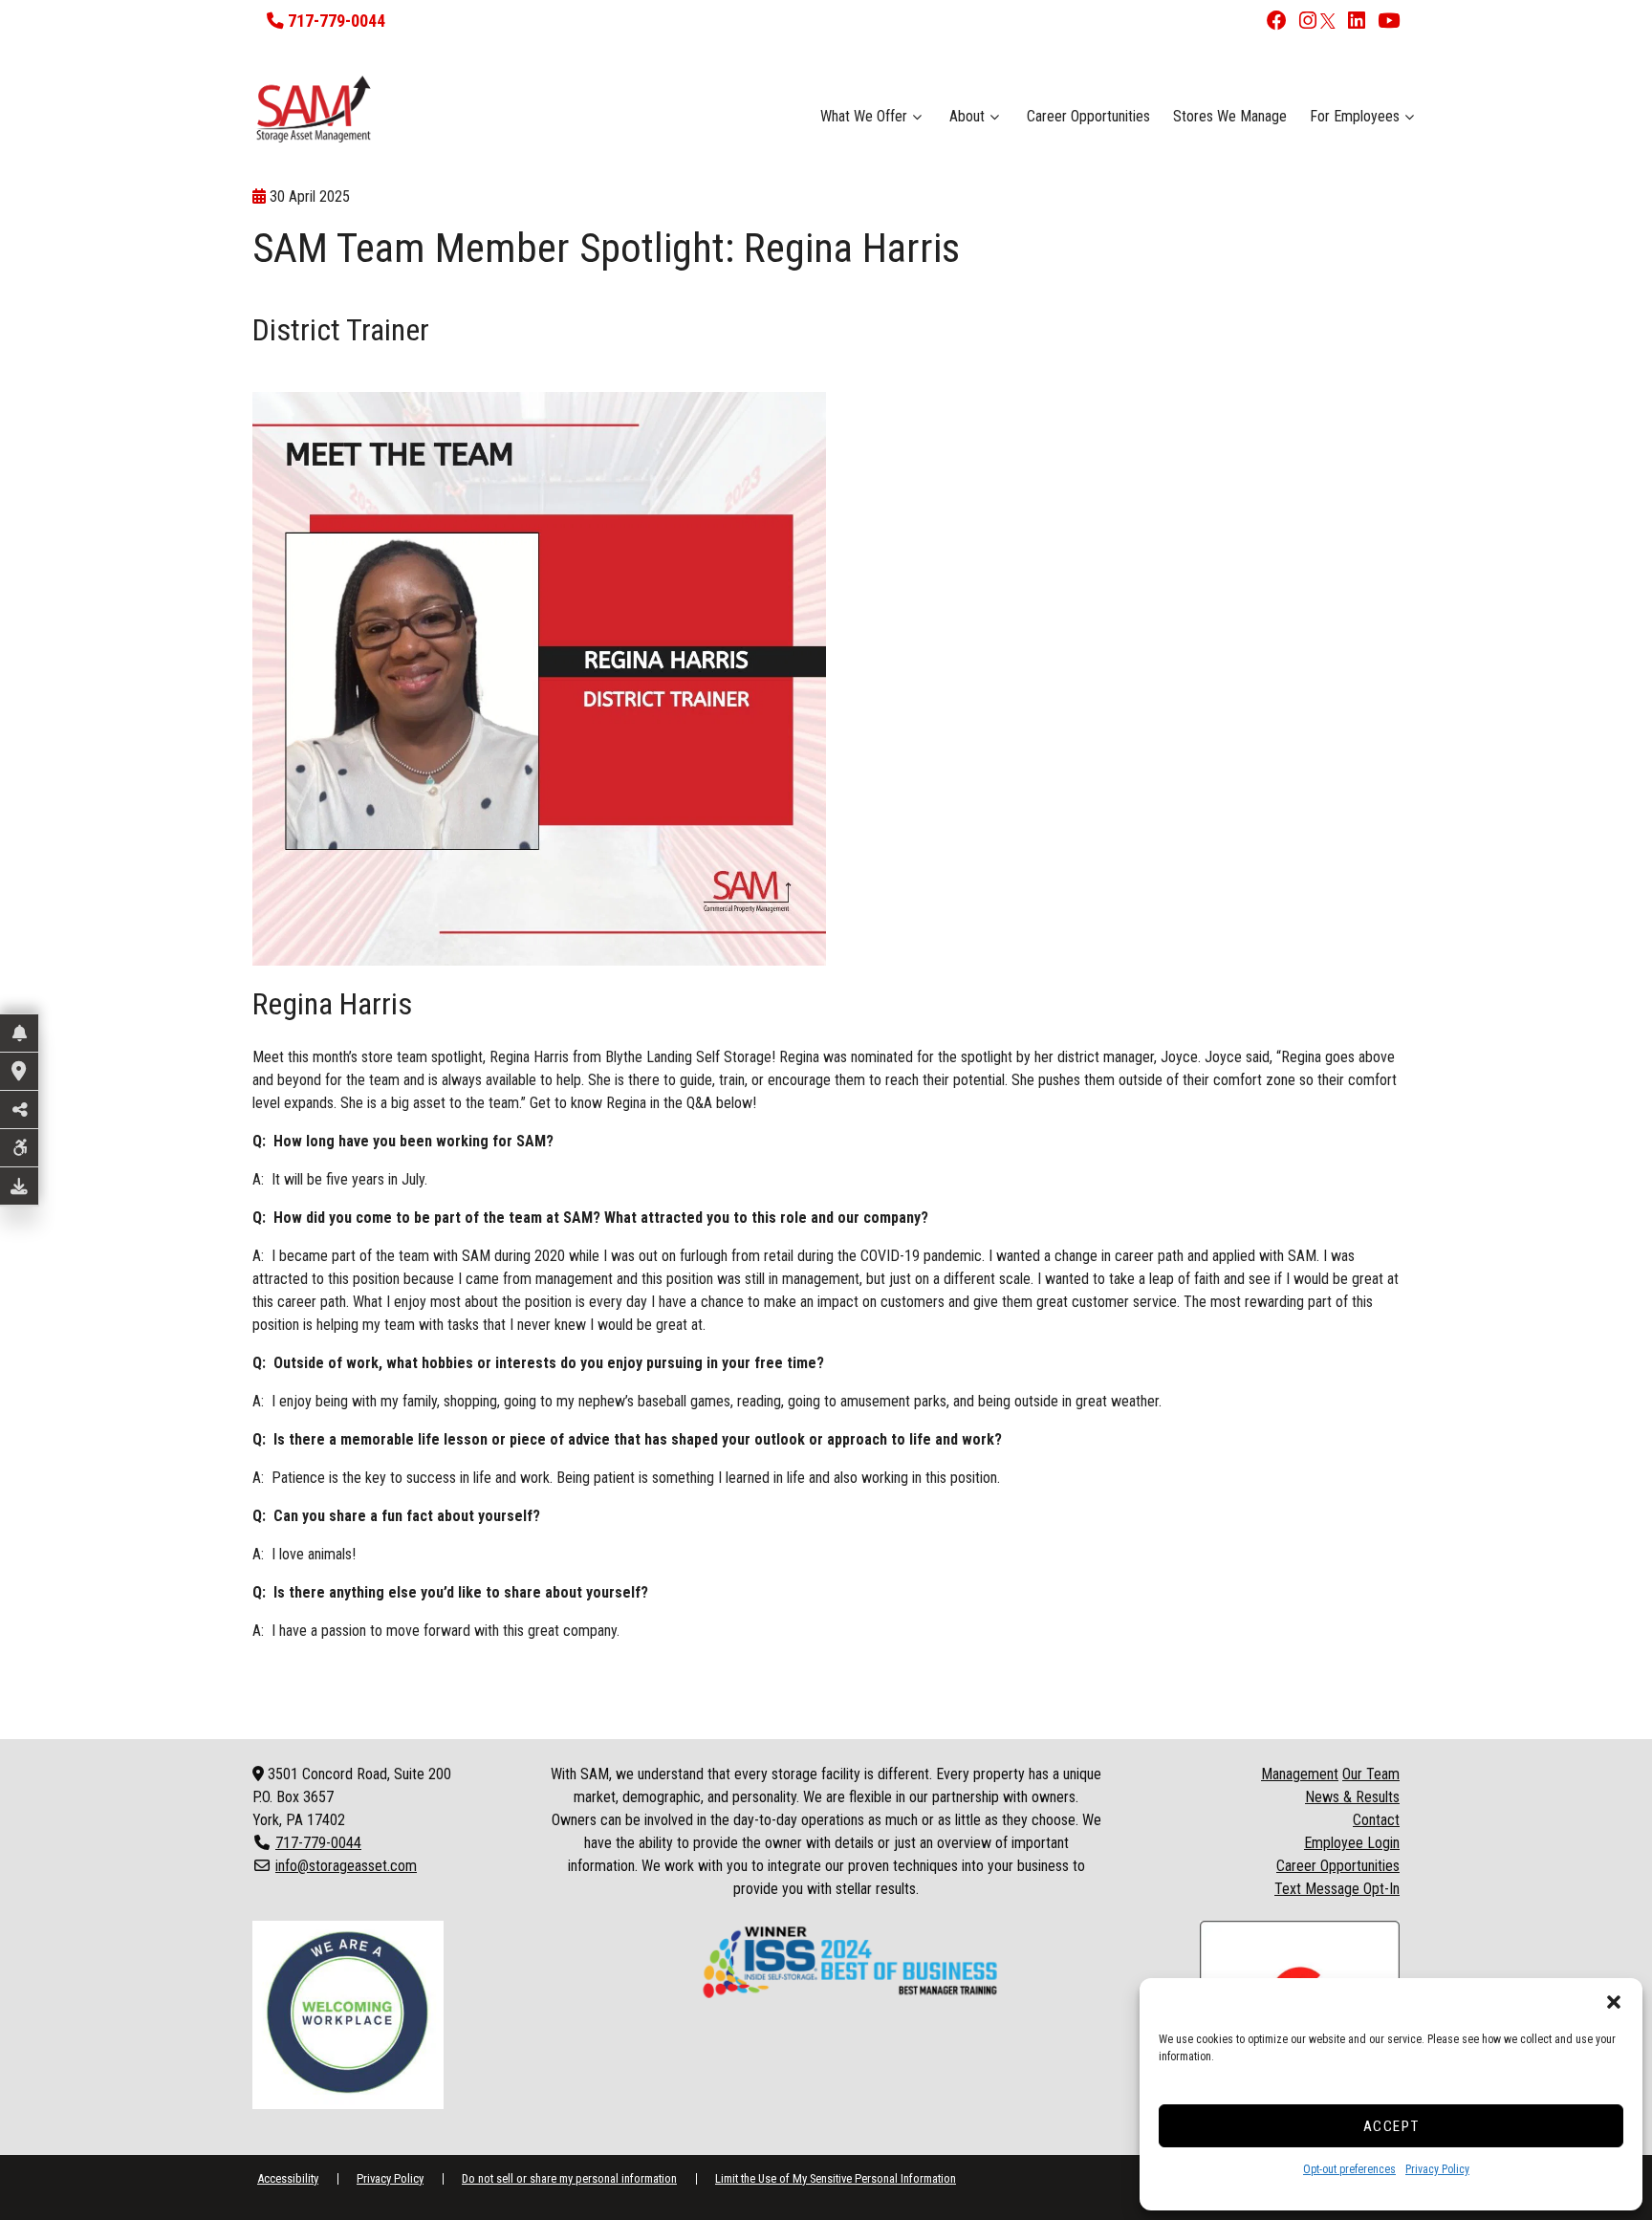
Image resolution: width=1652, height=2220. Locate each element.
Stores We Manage (1230, 116)
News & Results (1352, 1797)
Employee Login (1352, 1843)
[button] (1614, 2002)
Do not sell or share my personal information (569, 2178)
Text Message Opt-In (1337, 1889)
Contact (1376, 1820)
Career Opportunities (1088, 116)
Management (1300, 1774)
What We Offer (864, 116)
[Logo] (427, 109)
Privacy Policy (1437, 2169)
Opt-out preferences (1349, 2169)
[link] (1272, 22)
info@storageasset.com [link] (346, 1866)
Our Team (1371, 1774)
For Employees (1355, 116)
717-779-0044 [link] (318, 1843)
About (967, 116)
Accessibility (288, 2178)
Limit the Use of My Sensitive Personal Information (836, 2178)
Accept (1391, 2126)
